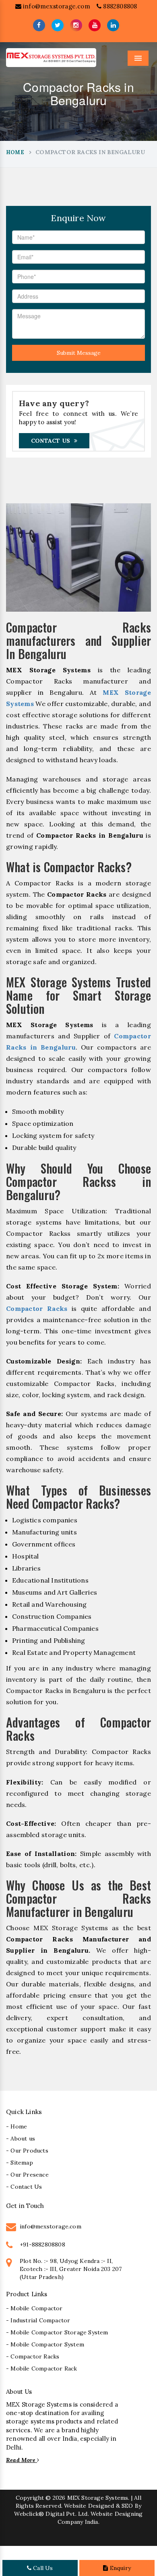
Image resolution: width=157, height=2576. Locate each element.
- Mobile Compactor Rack (42, 2368)
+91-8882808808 (42, 2244)
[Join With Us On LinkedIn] (113, 25)
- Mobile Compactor (34, 2308)
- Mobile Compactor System (45, 2344)
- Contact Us (24, 2187)
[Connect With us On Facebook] (39, 25)
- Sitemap (20, 2163)
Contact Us (51, 441)
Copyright (30, 2498)
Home (15, 152)
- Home (17, 2126)
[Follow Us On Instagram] (76, 25)
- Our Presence (27, 2175)
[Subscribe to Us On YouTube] (95, 25)
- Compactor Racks (33, 2356)
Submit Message (79, 353)
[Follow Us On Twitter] (58, 25)
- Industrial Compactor (38, 2320)
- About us (21, 2139)
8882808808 (119, 6)
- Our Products (27, 2151)
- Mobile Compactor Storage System (57, 2332)
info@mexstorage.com (56, 6)
